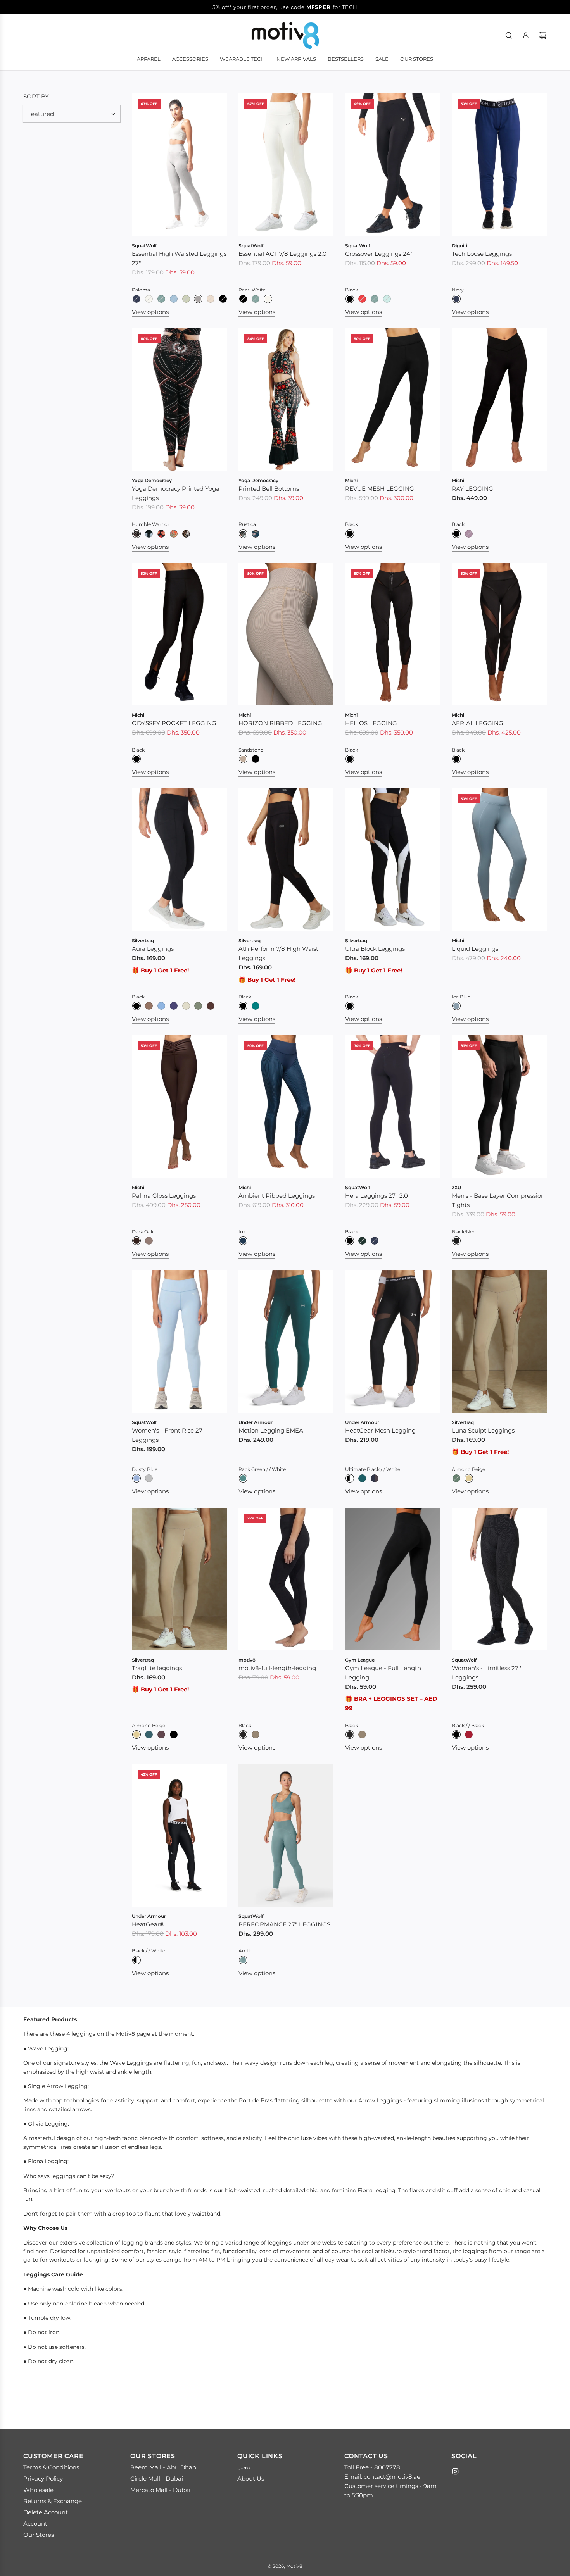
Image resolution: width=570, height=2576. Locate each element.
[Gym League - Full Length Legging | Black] (350, 1735)
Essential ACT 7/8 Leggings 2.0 (282, 254)
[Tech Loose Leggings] (499, 165)
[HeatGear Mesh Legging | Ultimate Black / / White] (350, 1478)
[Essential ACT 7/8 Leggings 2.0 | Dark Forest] (256, 299)
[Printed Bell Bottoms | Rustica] (243, 534)
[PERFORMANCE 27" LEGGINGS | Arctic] (243, 1960)
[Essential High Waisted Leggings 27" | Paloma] (198, 299)
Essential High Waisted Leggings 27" (179, 258)
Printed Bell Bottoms (269, 489)
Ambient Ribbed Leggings (277, 1196)
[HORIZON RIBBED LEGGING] (286, 635)
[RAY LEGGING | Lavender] (469, 534)
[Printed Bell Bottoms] (286, 400)
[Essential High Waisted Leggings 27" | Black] (223, 299)
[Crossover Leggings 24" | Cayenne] (362, 299)
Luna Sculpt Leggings (483, 1430)
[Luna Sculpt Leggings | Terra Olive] (456, 1478)
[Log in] (526, 35)
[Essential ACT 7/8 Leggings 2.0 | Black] (243, 299)
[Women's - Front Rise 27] (179, 1341)
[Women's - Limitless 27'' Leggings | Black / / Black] (456, 1735)
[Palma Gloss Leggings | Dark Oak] (136, 1241)
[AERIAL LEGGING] (499, 635)
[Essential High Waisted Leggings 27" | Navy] (136, 299)
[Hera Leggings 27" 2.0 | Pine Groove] (362, 1241)
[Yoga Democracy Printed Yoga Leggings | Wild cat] (186, 534)
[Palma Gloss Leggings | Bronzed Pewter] (149, 1241)
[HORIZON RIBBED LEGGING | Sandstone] (243, 759)
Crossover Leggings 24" (379, 254)
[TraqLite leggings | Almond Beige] (136, 1735)
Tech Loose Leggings (482, 254)
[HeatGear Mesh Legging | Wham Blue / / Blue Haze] (375, 1478)
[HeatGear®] (179, 1835)
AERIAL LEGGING (478, 723)
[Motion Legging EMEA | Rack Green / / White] (243, 1478)
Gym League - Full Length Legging (383, 1673)
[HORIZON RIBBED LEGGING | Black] (256, 759)
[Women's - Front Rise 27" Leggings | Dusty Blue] (136, 1478)
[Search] (509, 35)
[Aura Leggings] (179, 860)
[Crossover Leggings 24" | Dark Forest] (375, 299)
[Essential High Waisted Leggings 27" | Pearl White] (149, 299)
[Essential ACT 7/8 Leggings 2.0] (286, 165)
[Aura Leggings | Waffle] (149, 1006)
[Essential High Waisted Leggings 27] (179, 165)
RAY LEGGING (472, 489)
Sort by (36, 96)
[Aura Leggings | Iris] (174, 1006)
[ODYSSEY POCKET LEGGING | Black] (136, 759)
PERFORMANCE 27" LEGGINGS (284, 1924)
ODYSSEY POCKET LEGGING (174, 723)
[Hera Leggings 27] (393, 1107)
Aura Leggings (153, 949)
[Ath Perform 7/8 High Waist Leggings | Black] (243, 1006)
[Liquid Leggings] (499, 860)
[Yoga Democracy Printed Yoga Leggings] (179, 400)
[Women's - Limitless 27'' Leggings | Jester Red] (469, 1735)
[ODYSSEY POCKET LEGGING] (179, 635)
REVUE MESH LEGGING (380, 489)
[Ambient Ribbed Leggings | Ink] (243, 1241)
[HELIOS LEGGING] (393, 635)
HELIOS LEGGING (371, 723)
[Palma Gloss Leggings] (179, 1107)
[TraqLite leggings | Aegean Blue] (149, 1735)
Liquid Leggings (475, 949)
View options (150, 312)
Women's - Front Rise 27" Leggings (168, 1435)
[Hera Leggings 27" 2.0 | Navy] (375, 1241)
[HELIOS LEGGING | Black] (350, 759)
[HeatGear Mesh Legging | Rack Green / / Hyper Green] (362, 1478)
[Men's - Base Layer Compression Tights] (499, 1107)
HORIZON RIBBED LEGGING (280, 723)
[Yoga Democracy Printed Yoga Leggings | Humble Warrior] (136, 534)
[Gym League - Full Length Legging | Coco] (362, 1735)
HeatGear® (148, 1924)
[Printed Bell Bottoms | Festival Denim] (256, 534)
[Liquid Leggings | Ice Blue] (456, 1006)
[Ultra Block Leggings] (393, 860)
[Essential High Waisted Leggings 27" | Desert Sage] (186, 299)
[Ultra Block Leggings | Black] (350, 1006)
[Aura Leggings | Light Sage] (198, 1006)
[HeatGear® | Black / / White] (136, 1960)
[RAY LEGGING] (499, 400)
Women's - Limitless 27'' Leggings (486, 1673)
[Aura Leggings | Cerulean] (161, 1006)
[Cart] (543, 35)
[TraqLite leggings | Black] (174, 1735)
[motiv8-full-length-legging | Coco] (256, 1735)
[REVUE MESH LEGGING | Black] (350, 534)
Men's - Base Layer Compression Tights (498, 1200)
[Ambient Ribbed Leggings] (286, 1107)
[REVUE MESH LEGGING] (393, 400)
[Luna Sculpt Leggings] (499, 1341)
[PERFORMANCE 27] (286, 1835)
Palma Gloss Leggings (164, 1196)
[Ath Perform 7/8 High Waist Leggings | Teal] (256, 1006)
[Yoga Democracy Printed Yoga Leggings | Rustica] (161, 534)
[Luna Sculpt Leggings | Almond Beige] (469, 1478)
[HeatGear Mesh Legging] (393, 1341)
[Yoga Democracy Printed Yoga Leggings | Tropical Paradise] (174, 534)
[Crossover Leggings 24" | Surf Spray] (387, 299)
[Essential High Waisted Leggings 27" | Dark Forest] (161, 299)
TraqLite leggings (157, 1668)
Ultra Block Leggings (375, 949)
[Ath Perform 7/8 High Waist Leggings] (286, 860)
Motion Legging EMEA (271, 1430)
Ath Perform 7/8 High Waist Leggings (278, 953)
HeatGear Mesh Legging (380, 1430)
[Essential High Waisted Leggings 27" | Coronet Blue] (174, 299)
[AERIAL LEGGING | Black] (456, 759)
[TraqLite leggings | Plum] (161, 1735)
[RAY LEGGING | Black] (456, 534)
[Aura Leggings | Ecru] (186, 1006)
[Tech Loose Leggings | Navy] (456, 299)
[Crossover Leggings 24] (393, 165)
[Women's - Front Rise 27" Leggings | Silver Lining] (149, 1478)
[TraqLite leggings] (179, 1579)
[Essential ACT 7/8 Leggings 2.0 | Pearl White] (268, 299)
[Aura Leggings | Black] (136, 1006)
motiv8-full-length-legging (277, 1668)
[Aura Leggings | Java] (211, 1006)
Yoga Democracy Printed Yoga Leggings (176, 493)
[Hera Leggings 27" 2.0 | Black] (350, 1241)
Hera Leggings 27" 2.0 (377, 1196)
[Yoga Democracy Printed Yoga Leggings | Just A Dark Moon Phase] (149, 534)
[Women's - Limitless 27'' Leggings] (499, 1579)
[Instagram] (455, 2471)
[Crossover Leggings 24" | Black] (350, 299)
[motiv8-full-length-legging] (286, 1579)
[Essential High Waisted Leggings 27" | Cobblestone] (211, 299)
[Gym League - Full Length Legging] (393, 1579)
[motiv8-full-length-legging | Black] (243, 1735)
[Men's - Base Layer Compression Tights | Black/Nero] (456, 1241)
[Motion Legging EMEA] (286, 1341)
